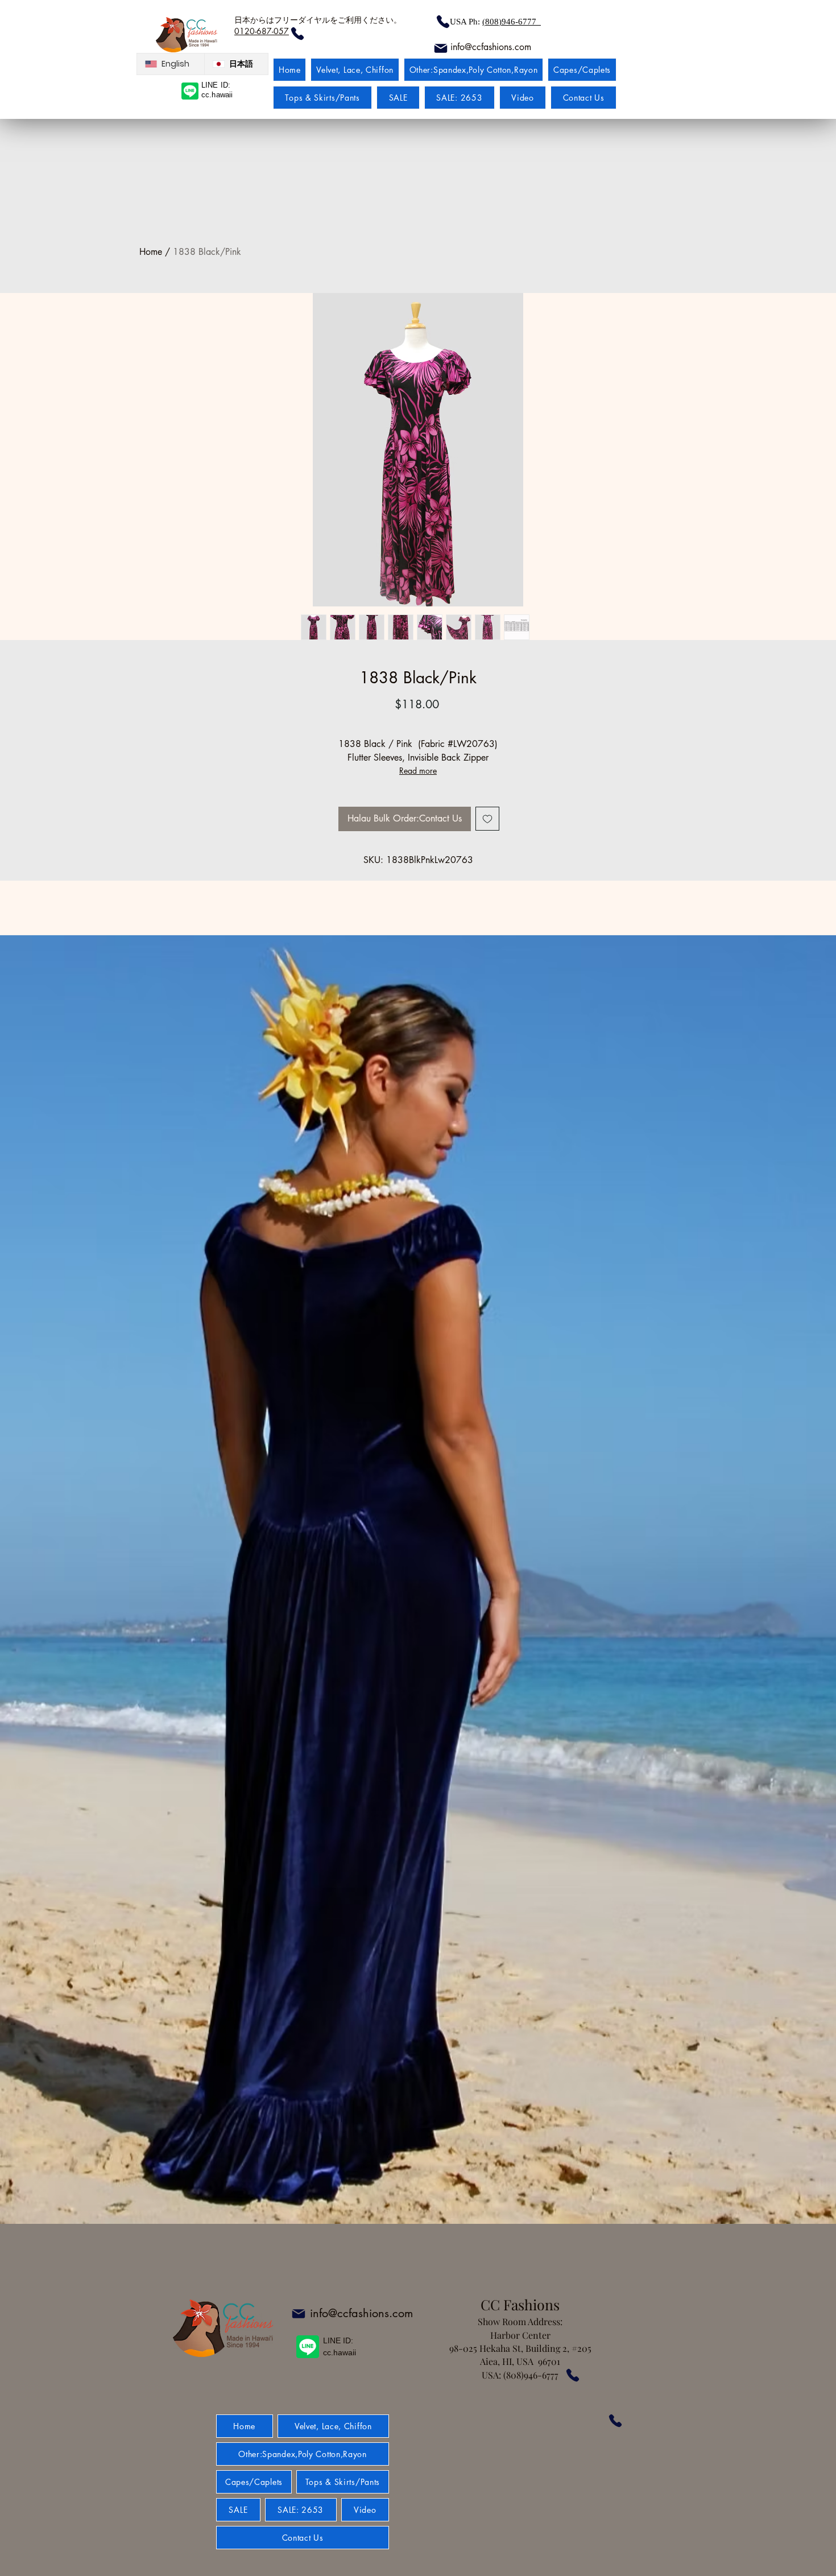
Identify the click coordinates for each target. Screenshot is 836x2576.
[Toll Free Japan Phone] (615, 2421)
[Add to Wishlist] (487, 819)
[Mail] (440, 48)
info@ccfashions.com (361, 2313)
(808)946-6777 (512, 22)
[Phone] (443, 22)
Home (151, 252)
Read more (418, 771)
